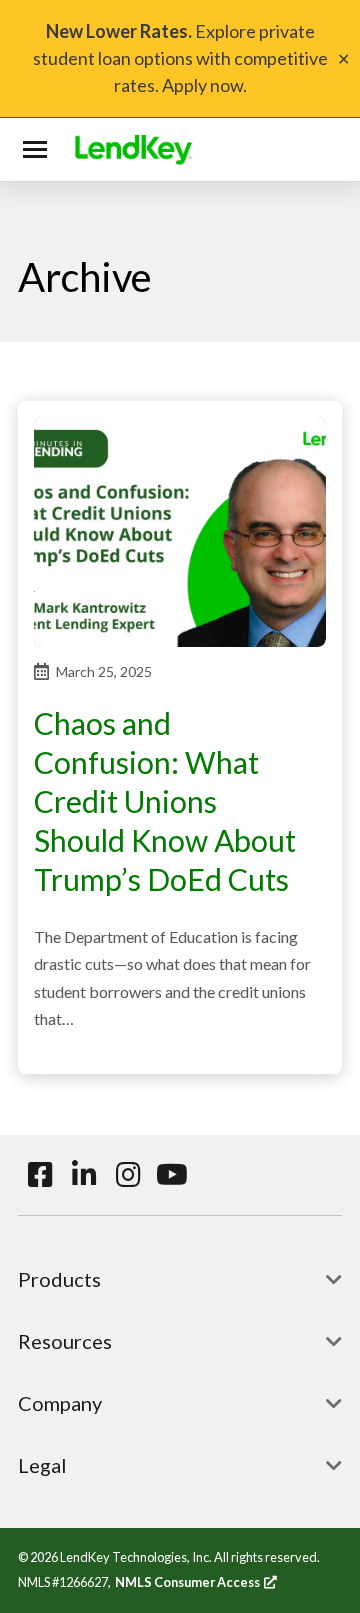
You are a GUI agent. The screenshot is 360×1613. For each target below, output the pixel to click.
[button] (39, 150)
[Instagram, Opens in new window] (128, 1175)
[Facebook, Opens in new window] (40, 1175)
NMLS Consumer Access (196, 1582)
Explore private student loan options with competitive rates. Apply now (180, 58)
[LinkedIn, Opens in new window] (84, 1175)
